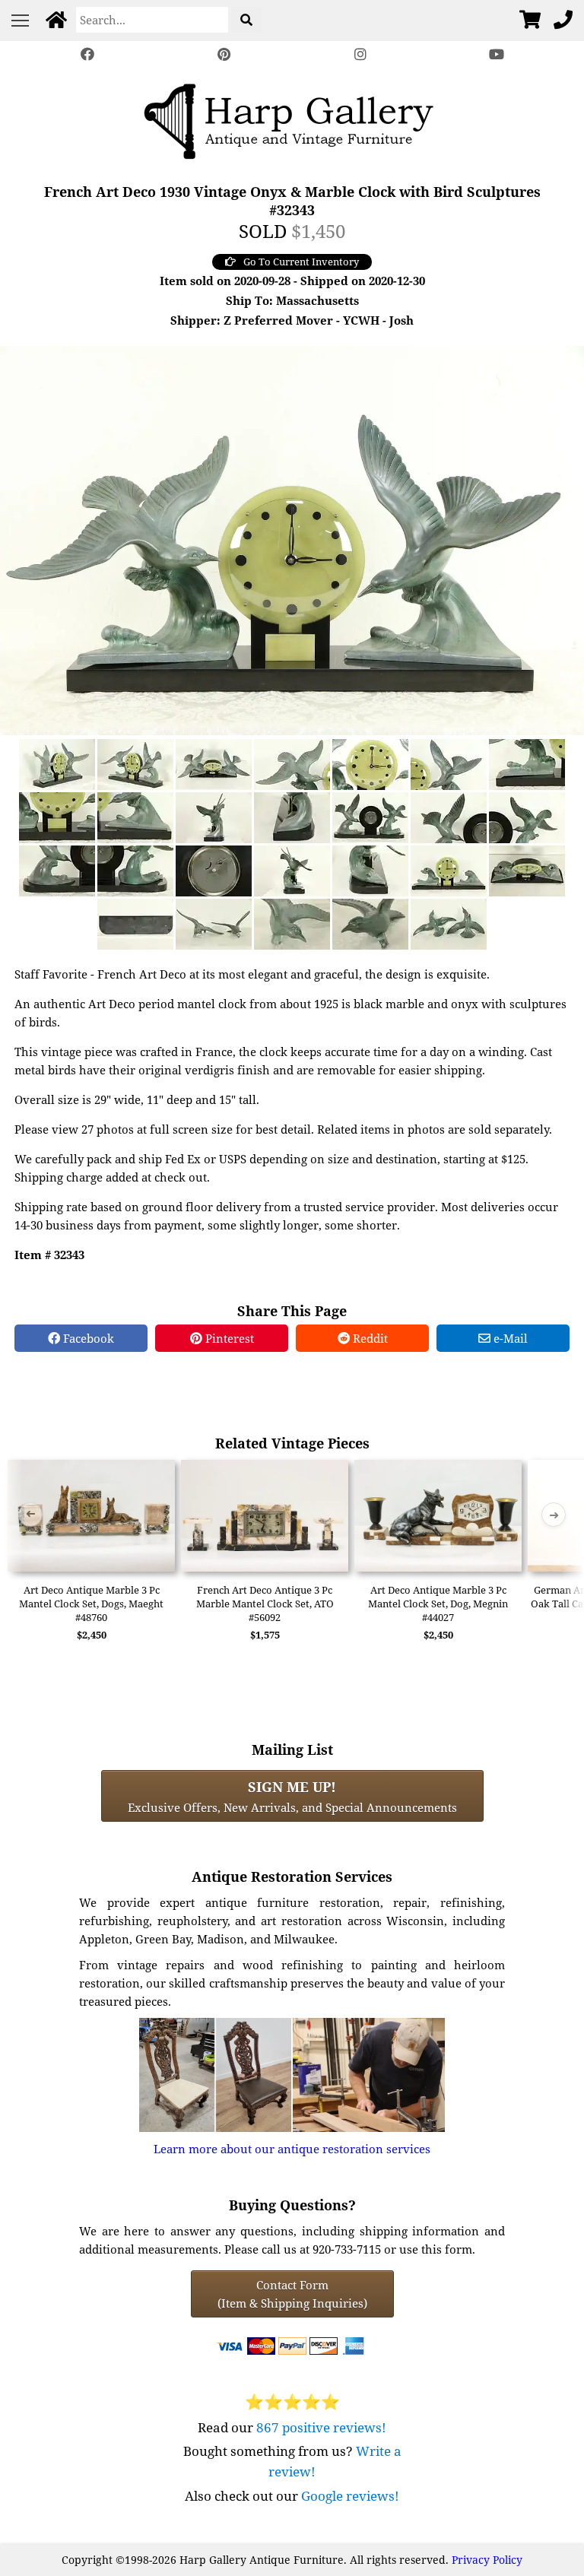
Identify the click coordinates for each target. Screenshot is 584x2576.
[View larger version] (292, 539)
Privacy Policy (487, 2560)
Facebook (87, 1338)
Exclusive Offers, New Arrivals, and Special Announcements (292, 1796)
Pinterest (228, 1338)
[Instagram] (360, 54)
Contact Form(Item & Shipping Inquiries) (292, 2294)
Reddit (369, 1338)
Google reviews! (350, 2496)
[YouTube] (497, 54)
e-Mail (509, 1338)
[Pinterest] (224, 54)
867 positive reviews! (321, 2427)
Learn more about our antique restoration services (292, 2149)
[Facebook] (87, 54)
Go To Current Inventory (301, 262)
